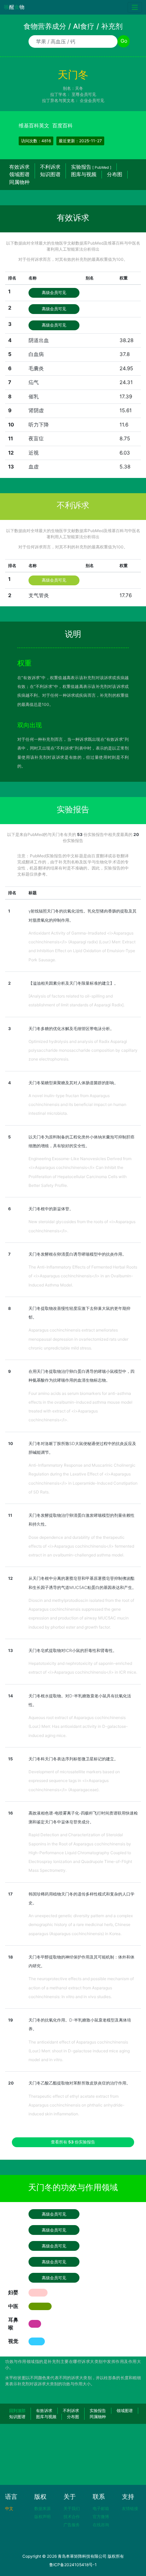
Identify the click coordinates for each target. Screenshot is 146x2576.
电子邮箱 (101, 2508)
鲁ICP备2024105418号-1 (73, 2565)
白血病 (36, 354)
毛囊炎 (36, 368)
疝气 (34, 382)
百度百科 (62, 125)
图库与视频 (84, 174)
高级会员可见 (54, 292)
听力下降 (39, 425)
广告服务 (72, 2525)
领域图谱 (19, 174)
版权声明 (42, 2517)
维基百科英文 (34, 125)
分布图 (115, 174)
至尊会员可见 (84, 94)
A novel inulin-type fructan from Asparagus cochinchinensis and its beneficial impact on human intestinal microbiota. (77, 1105)
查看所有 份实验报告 (73, 2142)
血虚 (34, 467)
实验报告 (91, 167)
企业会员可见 (92, 100)
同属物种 (19, 182)
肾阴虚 (36, 410)
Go (124, 41)
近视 (34, 453)
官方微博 (101, 2517)
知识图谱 (50, 174)
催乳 (34, 396)
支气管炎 (39, 595)
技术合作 (72, 2517)
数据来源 (42, 2508)
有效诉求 (19, 167)
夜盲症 (36, 438)
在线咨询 (101, 2525)
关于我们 (72, 2508)
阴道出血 (39, 340)
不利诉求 (50, 167)
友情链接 (130, 2508)
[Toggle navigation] (135, 7)
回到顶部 (17, 2411)
